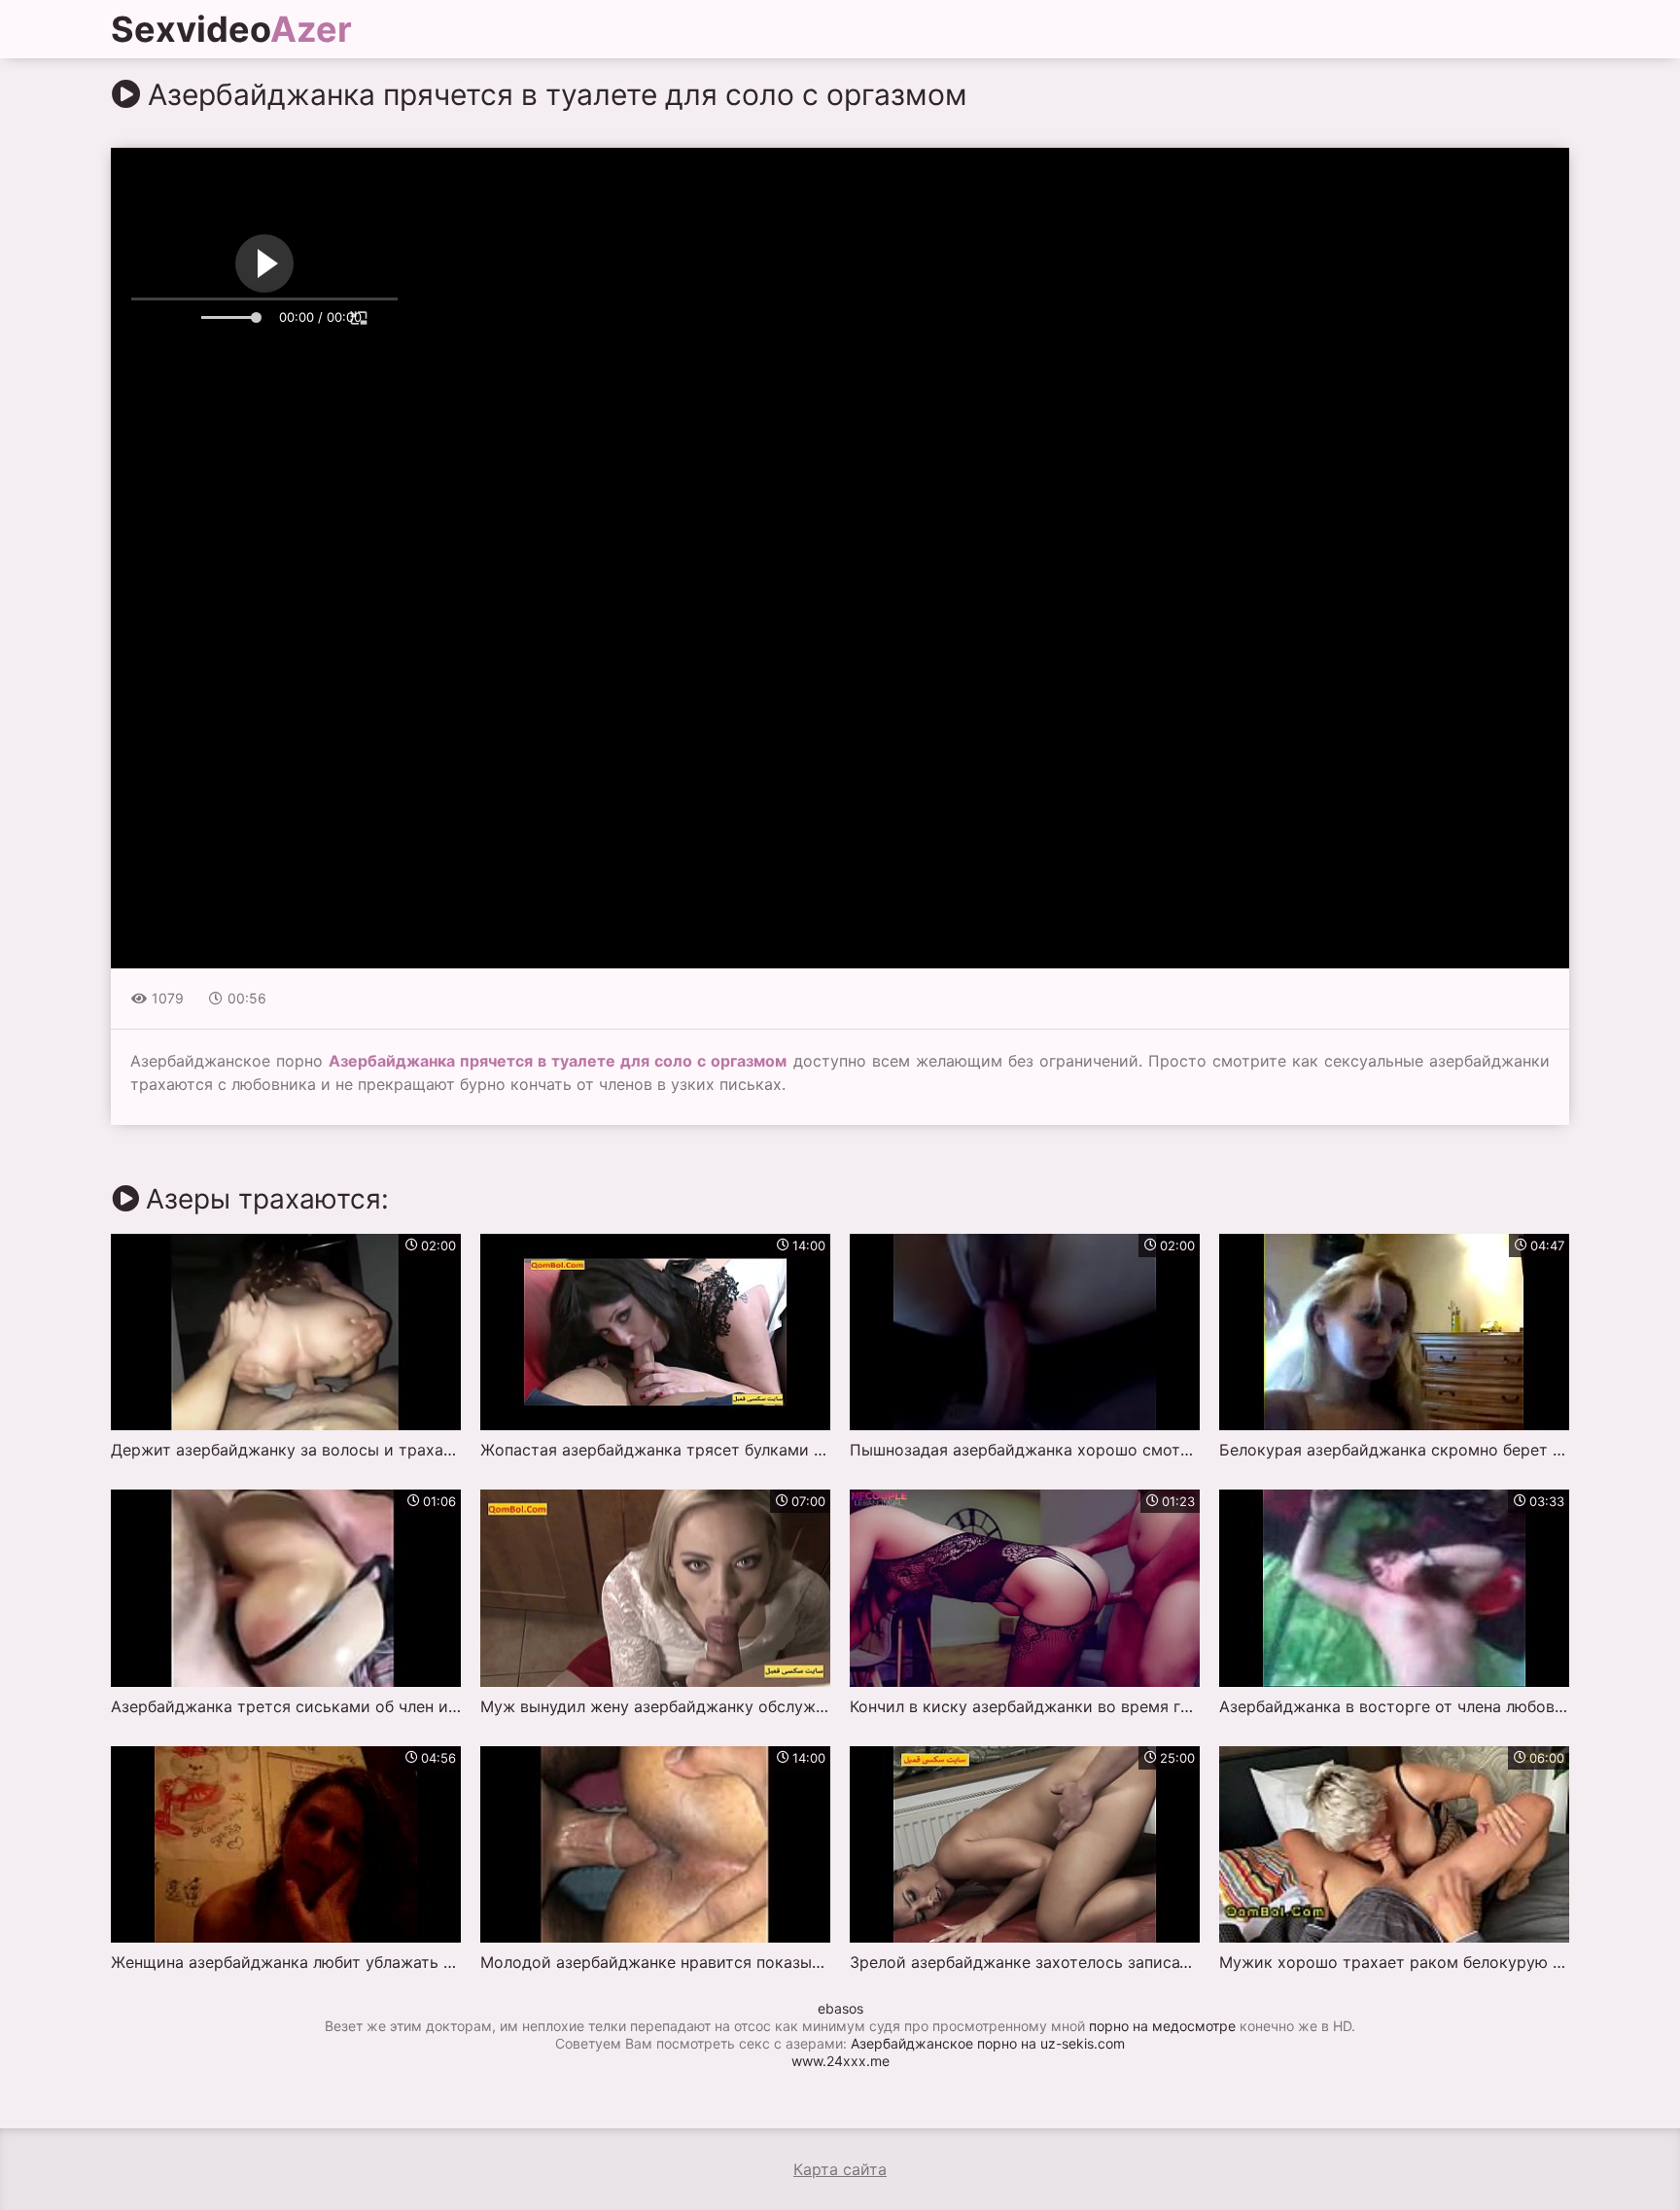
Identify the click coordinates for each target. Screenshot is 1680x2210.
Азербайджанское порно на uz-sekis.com (988, 2043)
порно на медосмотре (1162, 2026)
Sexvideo (231, 29)
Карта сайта (840, 2169)
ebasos (840, 2008)
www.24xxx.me (840, 2061)
